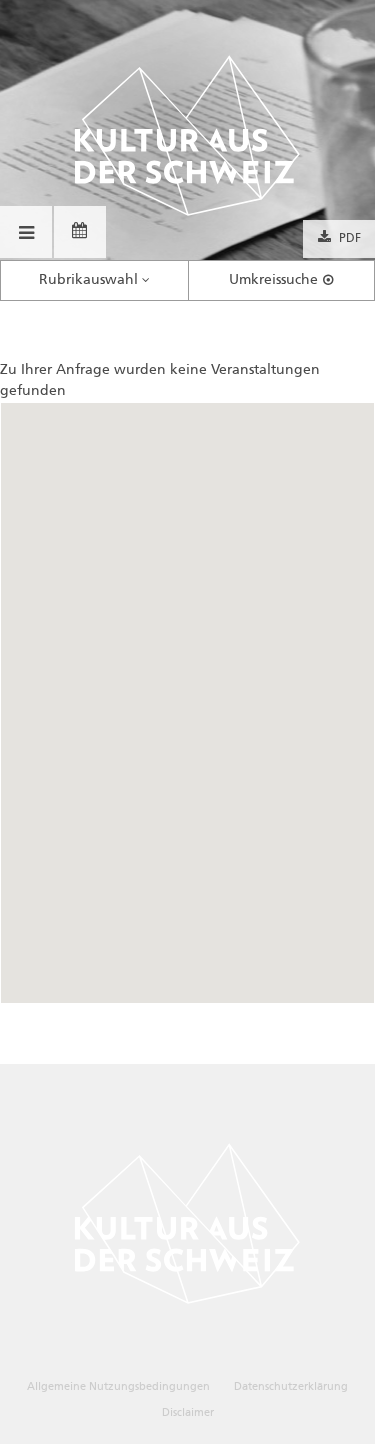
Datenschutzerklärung (291, 1386)
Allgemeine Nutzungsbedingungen (118, 1386)
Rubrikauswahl (88, 280)
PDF (350, 239)
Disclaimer (188, 1412)
